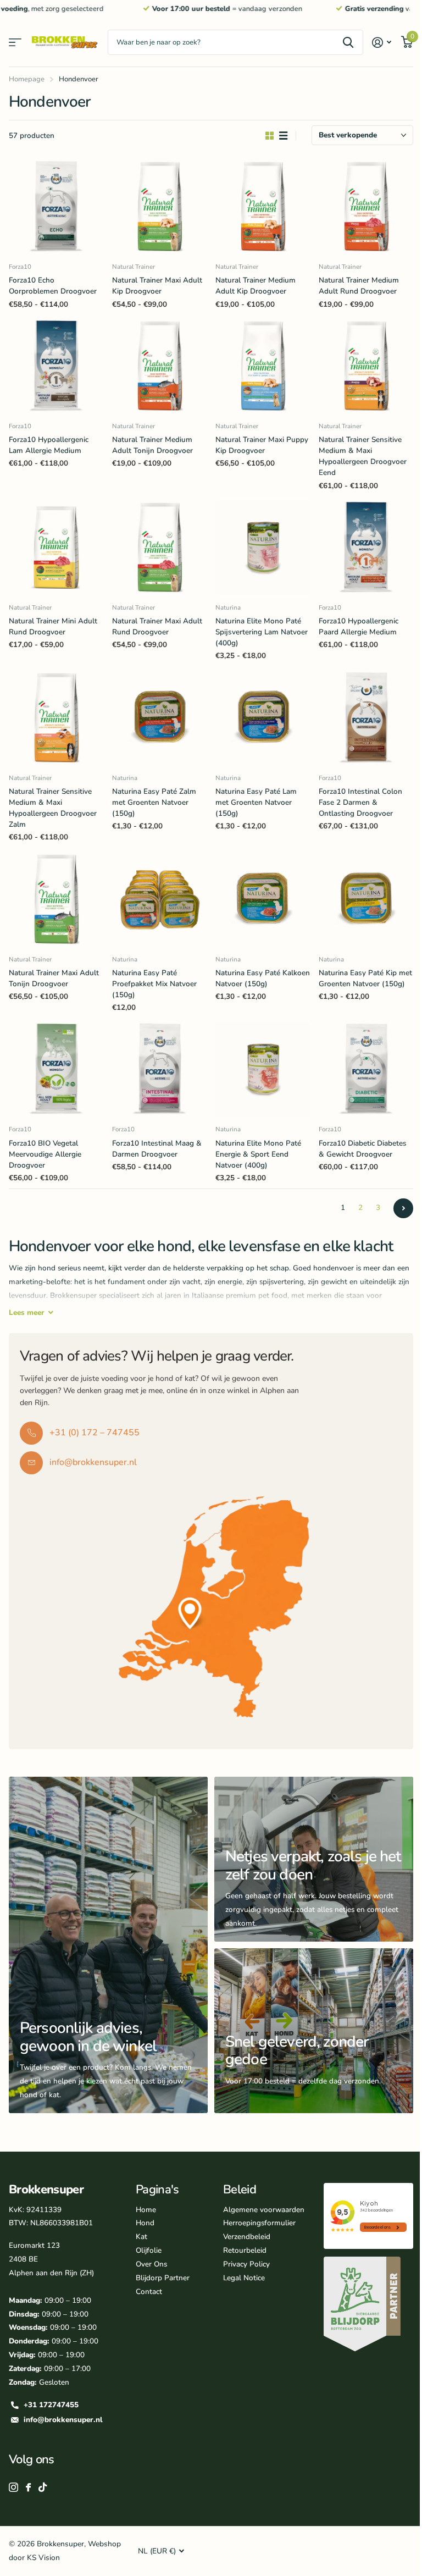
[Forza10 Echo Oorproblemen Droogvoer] (56, 207)
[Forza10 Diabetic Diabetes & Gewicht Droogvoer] (366, 1069)
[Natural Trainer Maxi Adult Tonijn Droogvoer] (56, 899)
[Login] (382, 43)
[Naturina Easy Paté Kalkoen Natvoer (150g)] (263, 899)
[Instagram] (13, 2487)
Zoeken (348, 42)
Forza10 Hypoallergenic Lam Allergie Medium (49, 445)
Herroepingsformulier (259, 2223)
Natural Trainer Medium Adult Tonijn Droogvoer (152, 445)
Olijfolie (149, 2250)
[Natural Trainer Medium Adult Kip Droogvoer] (263, 207)
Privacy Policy (246, 2264)
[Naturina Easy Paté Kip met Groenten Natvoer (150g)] (366, 899)
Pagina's (157, 2190)
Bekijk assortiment (15, 43)
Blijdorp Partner (163, 2278)
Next (403, 1208)
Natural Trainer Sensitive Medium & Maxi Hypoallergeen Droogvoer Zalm (53, 808)
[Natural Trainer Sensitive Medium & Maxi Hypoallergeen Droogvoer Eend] (366, 366)
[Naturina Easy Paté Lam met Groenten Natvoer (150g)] (263, 718)
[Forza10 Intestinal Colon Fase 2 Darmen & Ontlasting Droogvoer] (366, 718)
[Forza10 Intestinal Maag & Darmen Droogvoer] (159, 1069)
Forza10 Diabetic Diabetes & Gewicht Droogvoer (363, 1149)
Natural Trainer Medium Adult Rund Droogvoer (359, 286)
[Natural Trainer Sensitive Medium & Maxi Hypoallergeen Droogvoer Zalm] (56, 718)
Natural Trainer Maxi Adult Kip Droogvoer (157, 286)
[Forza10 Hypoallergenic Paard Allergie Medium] (366, 548)
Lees (27, 1312)
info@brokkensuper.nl (63, 2420)
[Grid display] (270, 136)
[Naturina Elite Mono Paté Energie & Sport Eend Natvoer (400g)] (263, 1069)
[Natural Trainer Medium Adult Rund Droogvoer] (366, 207)
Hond (145, 2223)
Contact (149, 2292)
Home (146, 2210)
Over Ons (151, 2264)
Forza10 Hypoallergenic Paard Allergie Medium (359, 626)
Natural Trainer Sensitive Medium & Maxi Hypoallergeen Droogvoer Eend (363, 456)
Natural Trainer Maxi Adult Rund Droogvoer (157, 626)
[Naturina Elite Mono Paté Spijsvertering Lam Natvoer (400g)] (263, 548)
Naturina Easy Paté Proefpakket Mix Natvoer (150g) (154, 984)
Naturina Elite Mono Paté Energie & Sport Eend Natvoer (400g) (258, 1154)
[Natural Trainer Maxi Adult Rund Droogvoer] (159, 548)
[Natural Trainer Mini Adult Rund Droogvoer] (56, 548)
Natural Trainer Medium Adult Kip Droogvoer (256, 286)
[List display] (283, 136)
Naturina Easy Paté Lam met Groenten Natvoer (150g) (256, 802)
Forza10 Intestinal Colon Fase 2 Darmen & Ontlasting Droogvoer (360, 802)
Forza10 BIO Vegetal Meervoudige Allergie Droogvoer (45, 1154)
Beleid (240, 2190)
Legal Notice (244, 2278)
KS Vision (43, 2558)
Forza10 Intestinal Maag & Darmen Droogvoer (157, 1149)
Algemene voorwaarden (264, 2210)
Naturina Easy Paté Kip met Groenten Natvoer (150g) (365, 978)
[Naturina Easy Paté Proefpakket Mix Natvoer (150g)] (159, 899)
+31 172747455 (51, 2405)
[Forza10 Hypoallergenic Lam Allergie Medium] (56, 366)
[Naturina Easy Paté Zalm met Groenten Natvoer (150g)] (159, 718)
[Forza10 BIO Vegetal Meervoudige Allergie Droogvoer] (56, 1069)
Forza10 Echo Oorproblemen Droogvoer (53, 286)
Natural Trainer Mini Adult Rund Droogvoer (53, 626)
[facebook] (28, 2487)
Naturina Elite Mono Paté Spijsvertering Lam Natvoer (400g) (262, 632)
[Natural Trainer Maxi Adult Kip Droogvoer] (159, 207)
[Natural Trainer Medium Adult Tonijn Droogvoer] (159, 366)
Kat (141, 2237)
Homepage (27, 79)
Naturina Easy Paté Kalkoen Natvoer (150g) (263, 978)
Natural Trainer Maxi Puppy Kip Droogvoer (262, 445)
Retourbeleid (245, 2250)
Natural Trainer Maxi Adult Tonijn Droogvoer (54, 978)
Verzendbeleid (247, 2237)
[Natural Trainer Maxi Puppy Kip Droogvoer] (263, 366)
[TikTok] (43, 2487)
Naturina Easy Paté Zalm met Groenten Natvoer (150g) (154, 802)
